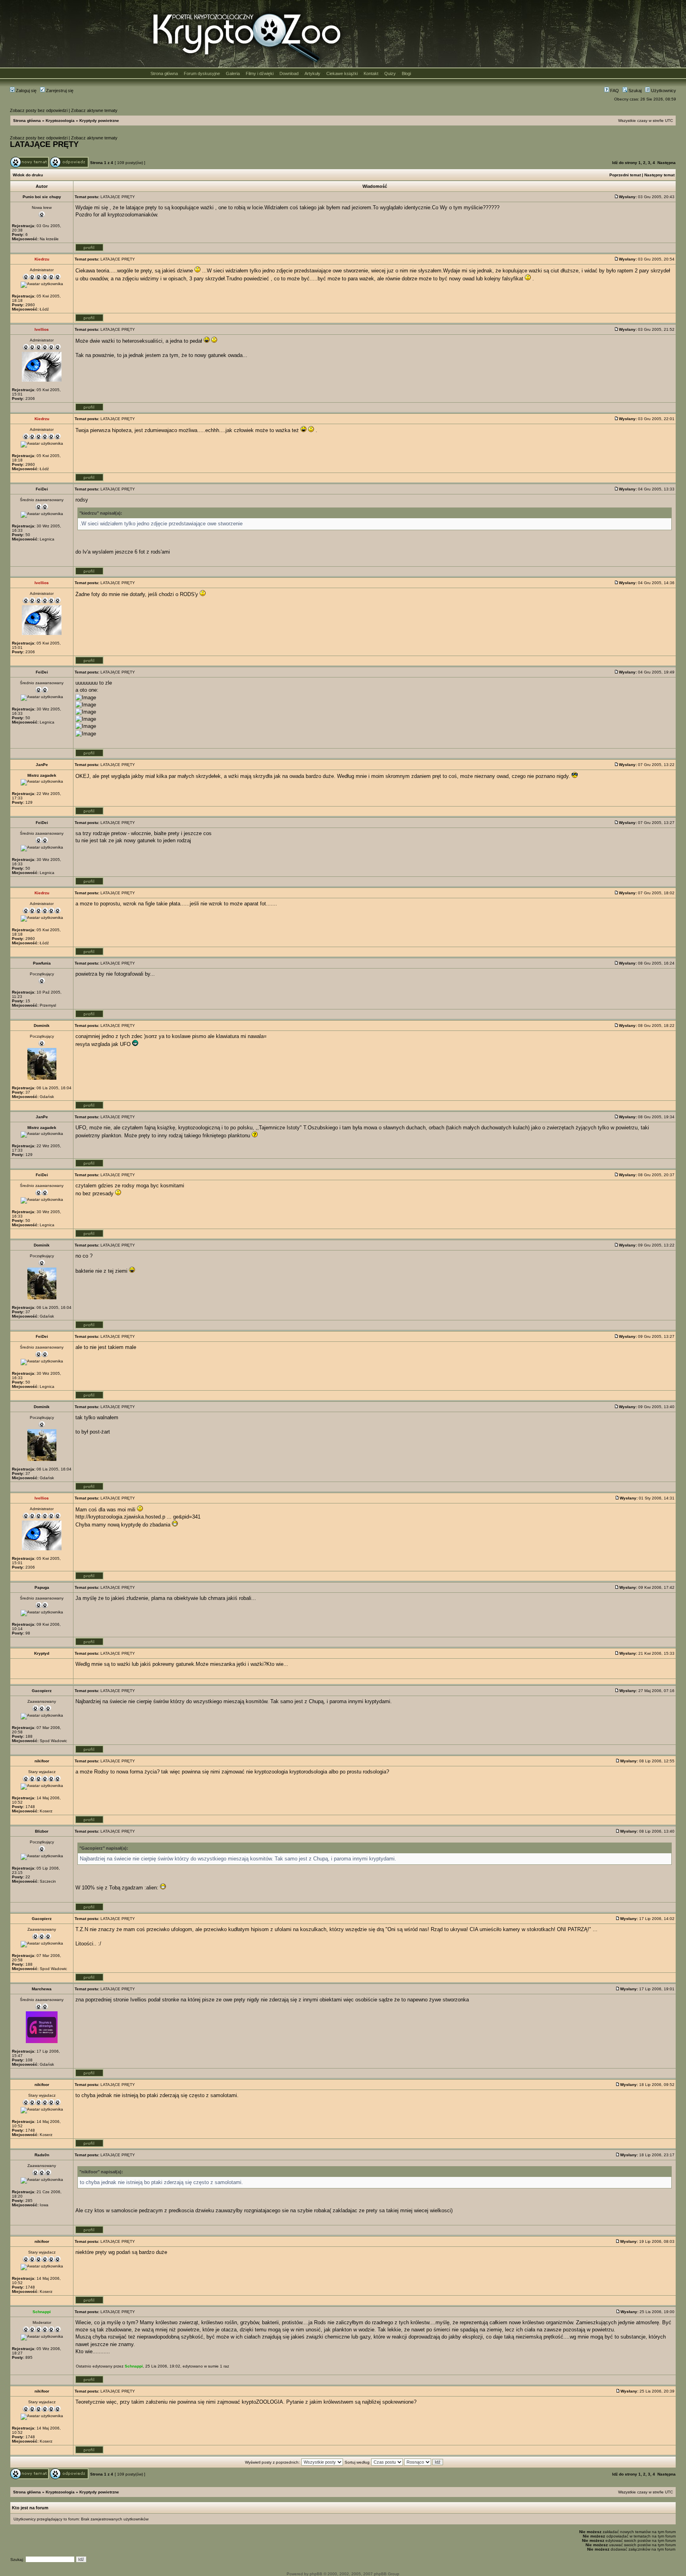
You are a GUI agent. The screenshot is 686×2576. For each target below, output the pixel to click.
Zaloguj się (26, 91)
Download (289, 73)
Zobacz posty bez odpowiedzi (39, 110)
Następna (667, 163)
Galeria (233, 73)
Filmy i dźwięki (260, 73)
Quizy (390, 73)
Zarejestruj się (59, 91)
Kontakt (371, 73)
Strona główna (164, 73)
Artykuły (312, 73)
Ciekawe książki (342, 73)
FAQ (614, 91)
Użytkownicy (663, 91)
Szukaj (634, 91)
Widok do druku (28, 175)
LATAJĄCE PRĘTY (44, 144)
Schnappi (134, 2366)
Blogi (406, 73)
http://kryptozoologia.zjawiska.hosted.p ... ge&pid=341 (138, 1517)
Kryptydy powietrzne (99, 121)
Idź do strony (625, 163)
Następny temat (659, 175)
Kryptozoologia (60, 121)
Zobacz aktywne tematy (94, 110)
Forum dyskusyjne (202, 73)
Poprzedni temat (625, 175)
